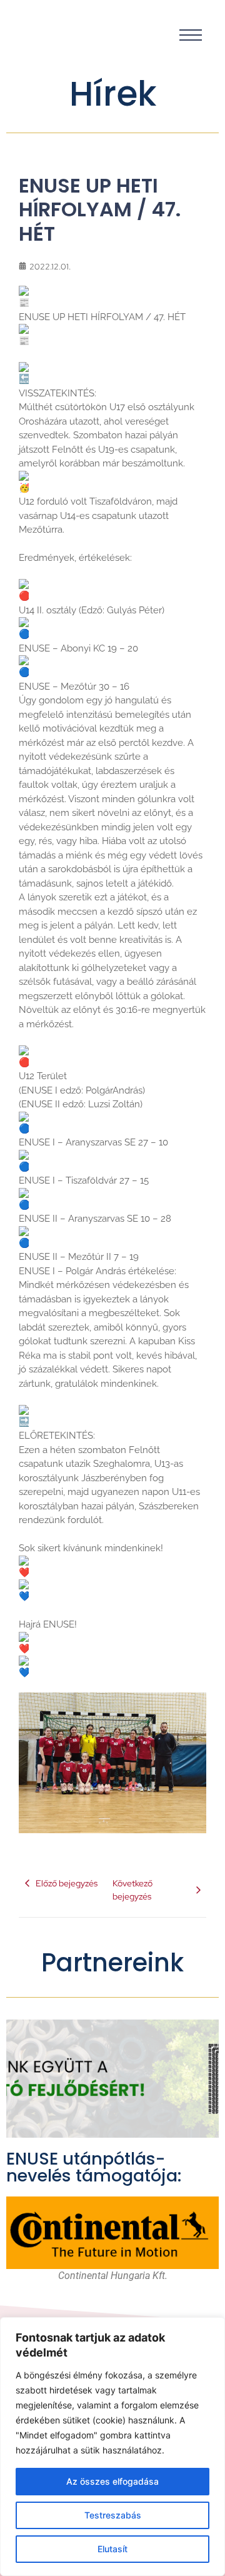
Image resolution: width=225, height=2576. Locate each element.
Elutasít (112, 2549)
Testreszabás (113, 2515)
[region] (112, 2447)
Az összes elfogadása (112, 2481)
